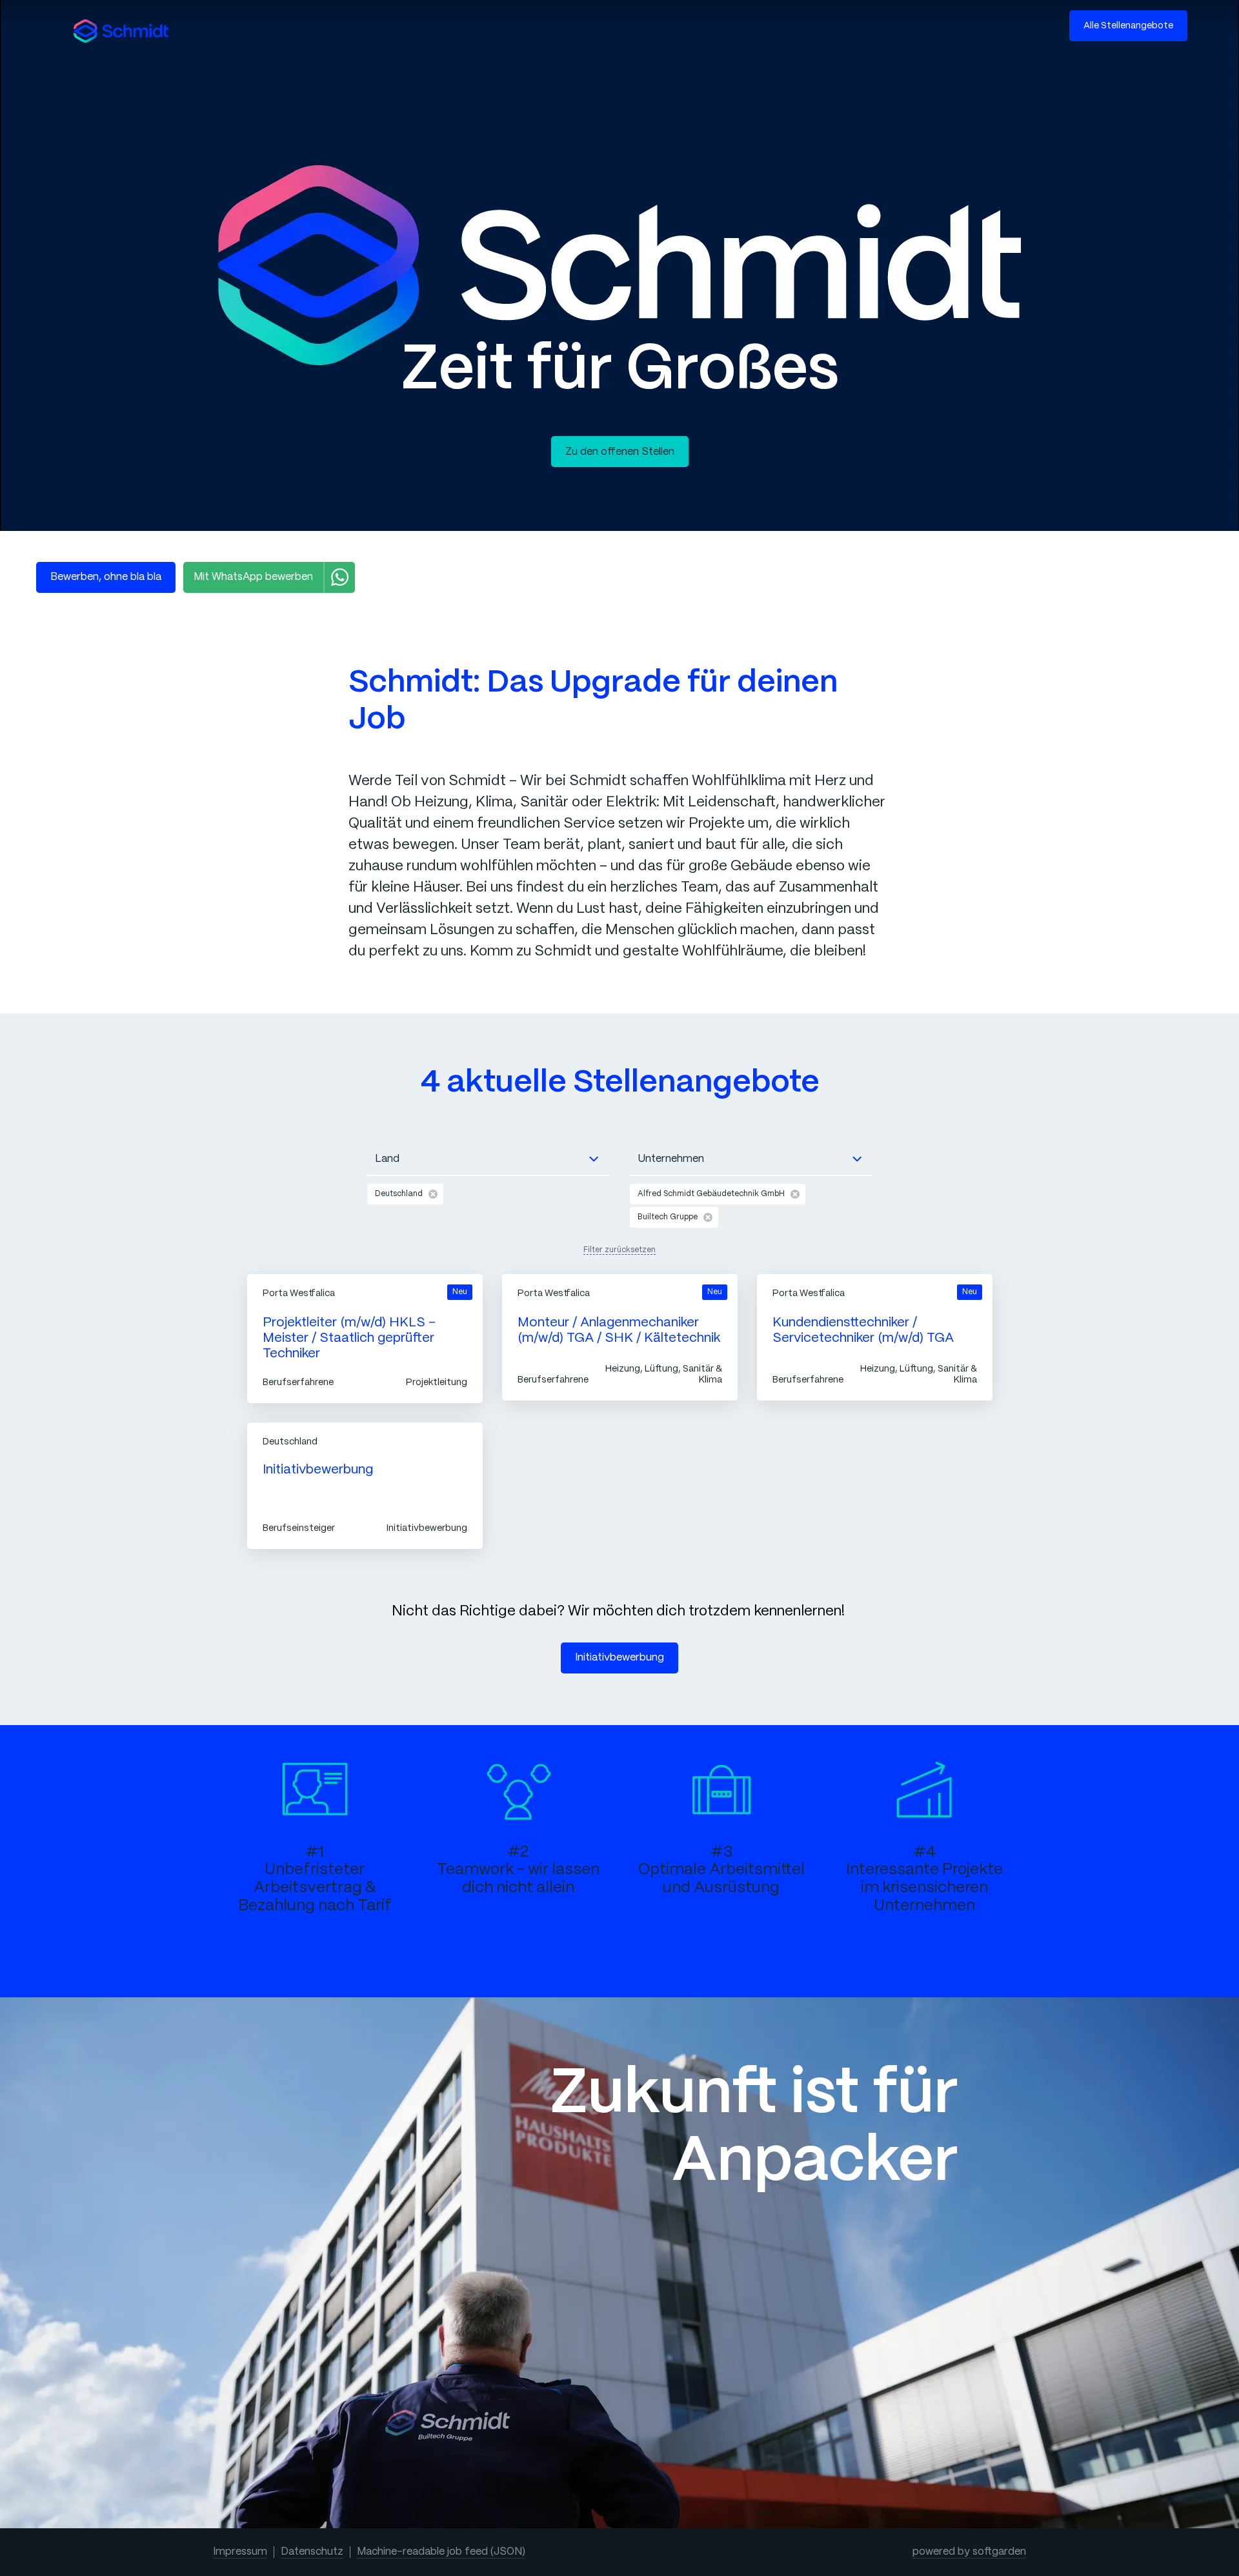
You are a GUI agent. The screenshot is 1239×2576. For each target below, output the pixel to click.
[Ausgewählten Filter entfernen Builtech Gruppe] (708, 1217)
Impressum (240, 2552)
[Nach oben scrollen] (121, 31)
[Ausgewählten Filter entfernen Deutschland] (433, 1194)
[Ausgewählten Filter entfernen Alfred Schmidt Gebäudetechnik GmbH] (795, 1194)
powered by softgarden (969, 2552)
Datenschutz (312, 2552)
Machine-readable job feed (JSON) (441, 2552)
